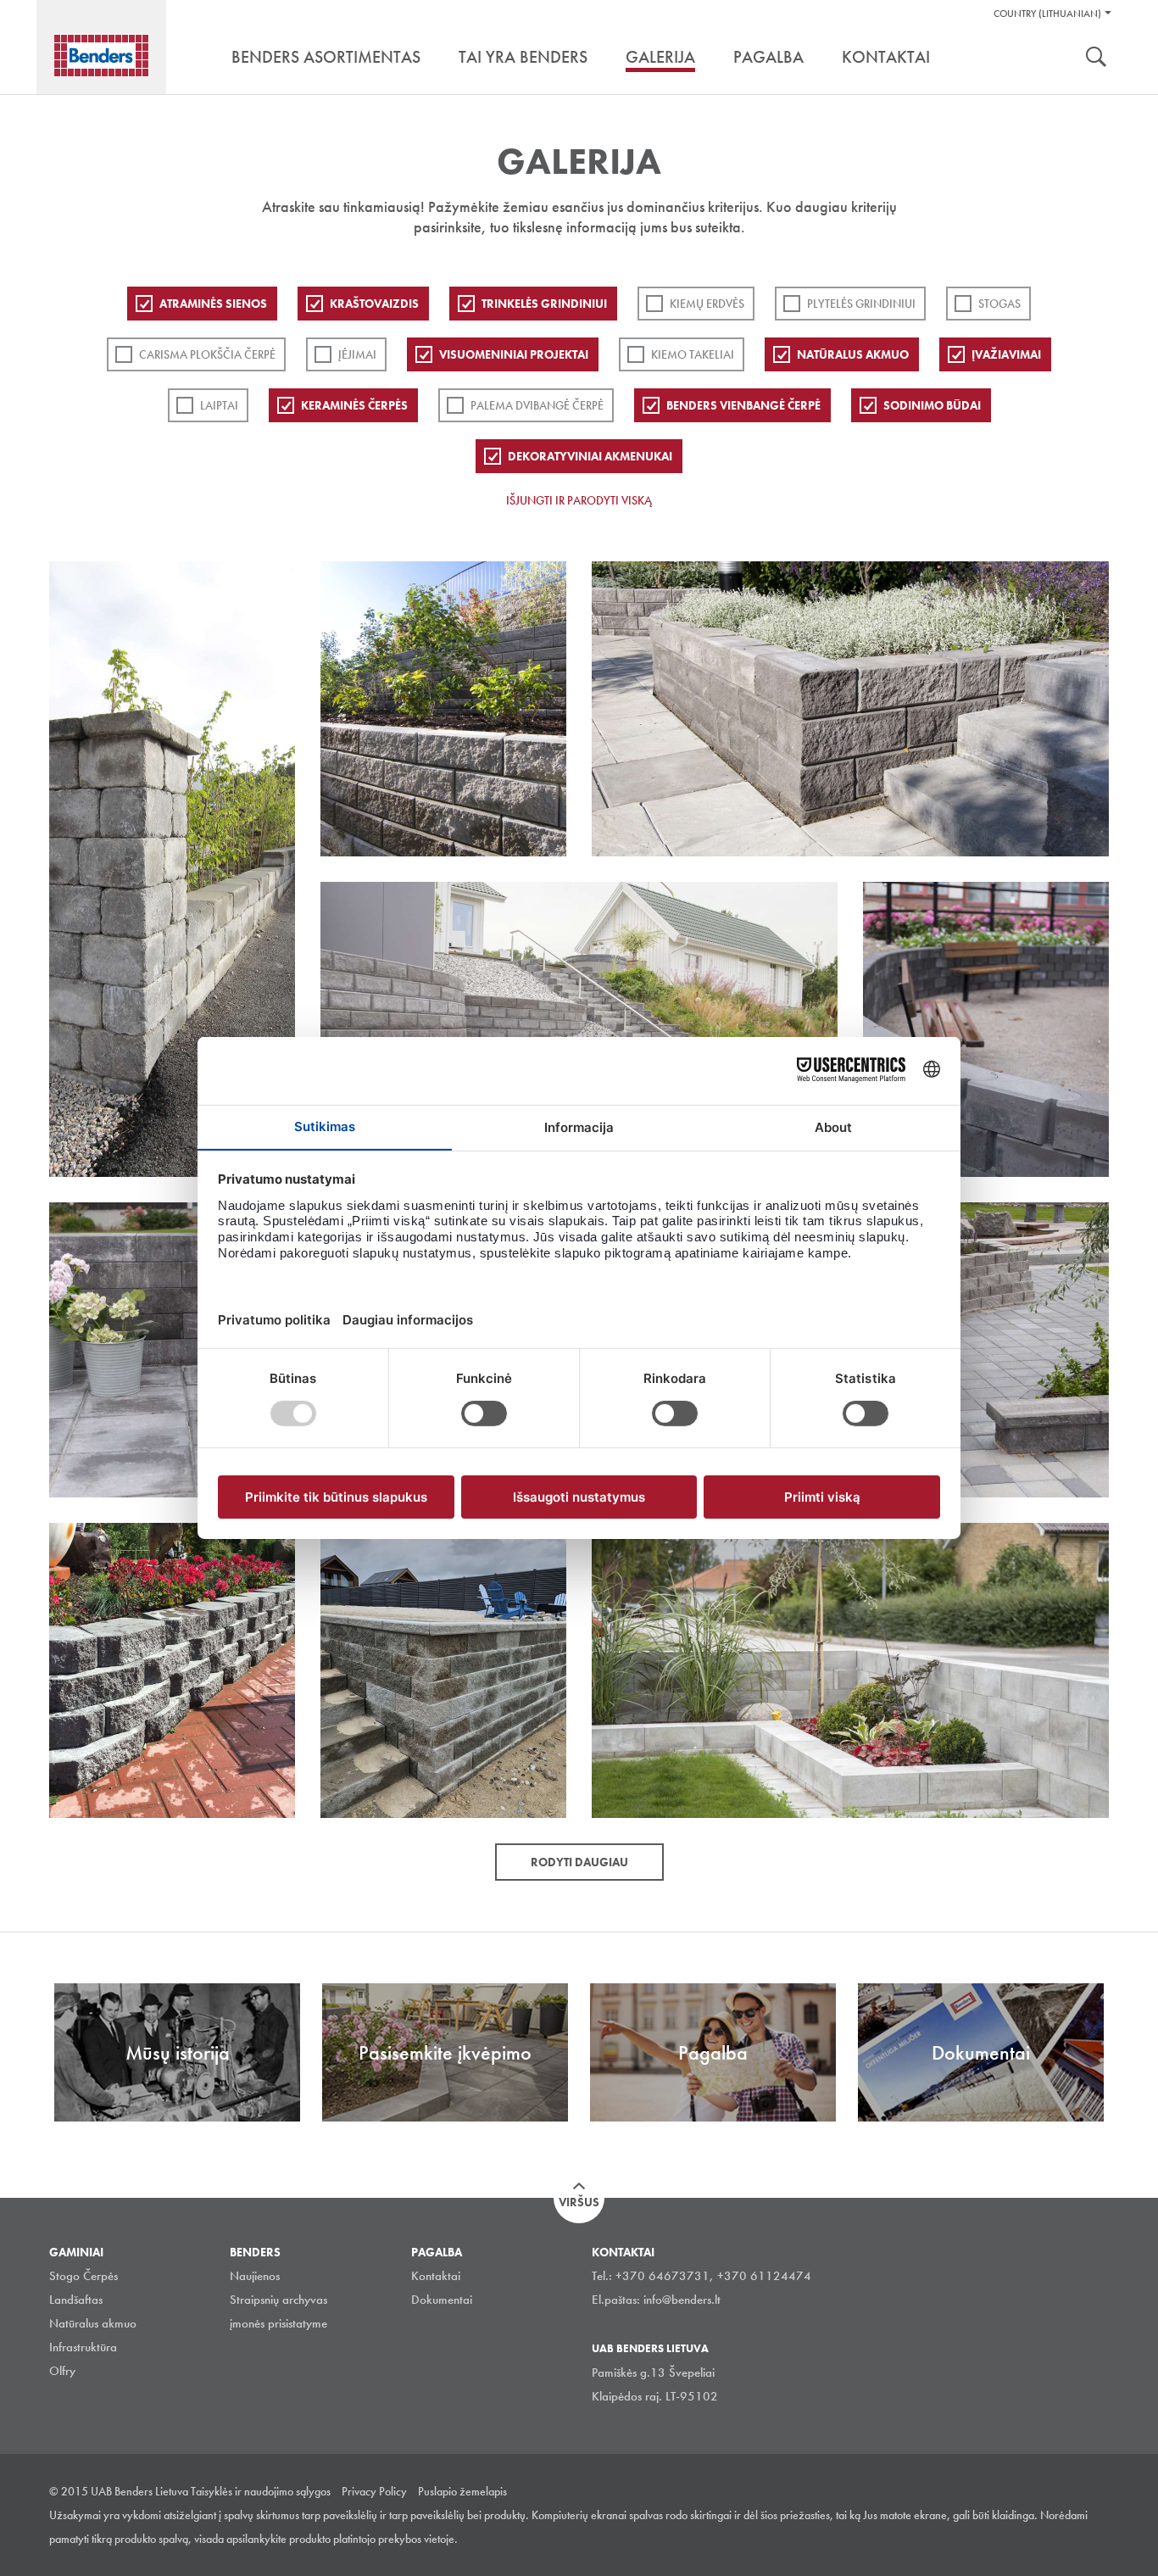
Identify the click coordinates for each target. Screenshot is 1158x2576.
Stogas (999, 304)
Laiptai (219, 405)
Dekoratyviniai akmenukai (590, 456)
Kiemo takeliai (693, 354)
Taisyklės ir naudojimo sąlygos (261, 2491)
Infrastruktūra (83, 2347)
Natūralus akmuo (853, 354)
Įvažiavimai (1006, 354)
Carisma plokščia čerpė (207, 354)
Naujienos (255, 2276)
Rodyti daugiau (579, 1862)
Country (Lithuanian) (1047, 14)
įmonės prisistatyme (278, 2323)
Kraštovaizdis (374, 304)
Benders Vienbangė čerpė (743, 405)
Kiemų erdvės (707, 304)
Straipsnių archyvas (278, 2300)
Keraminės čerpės (354, 405)
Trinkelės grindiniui (544, 304)
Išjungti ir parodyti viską (579, 500)
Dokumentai (442, 2300)
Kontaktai (436, 2276)
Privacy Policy (374, 2491)
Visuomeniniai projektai (514, 354)
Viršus (579, 2202)
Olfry (62, 2371)
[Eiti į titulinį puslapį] (101, 56)
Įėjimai (357, 354)
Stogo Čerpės (84, 2276)
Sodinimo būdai (932, 405)
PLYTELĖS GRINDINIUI (861, 304)
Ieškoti (1096, 59)
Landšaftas (76, 2300)
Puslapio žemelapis (462, 2491)
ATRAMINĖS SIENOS (213, 304)
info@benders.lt (682, 2300)
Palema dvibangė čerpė (537, 405)
